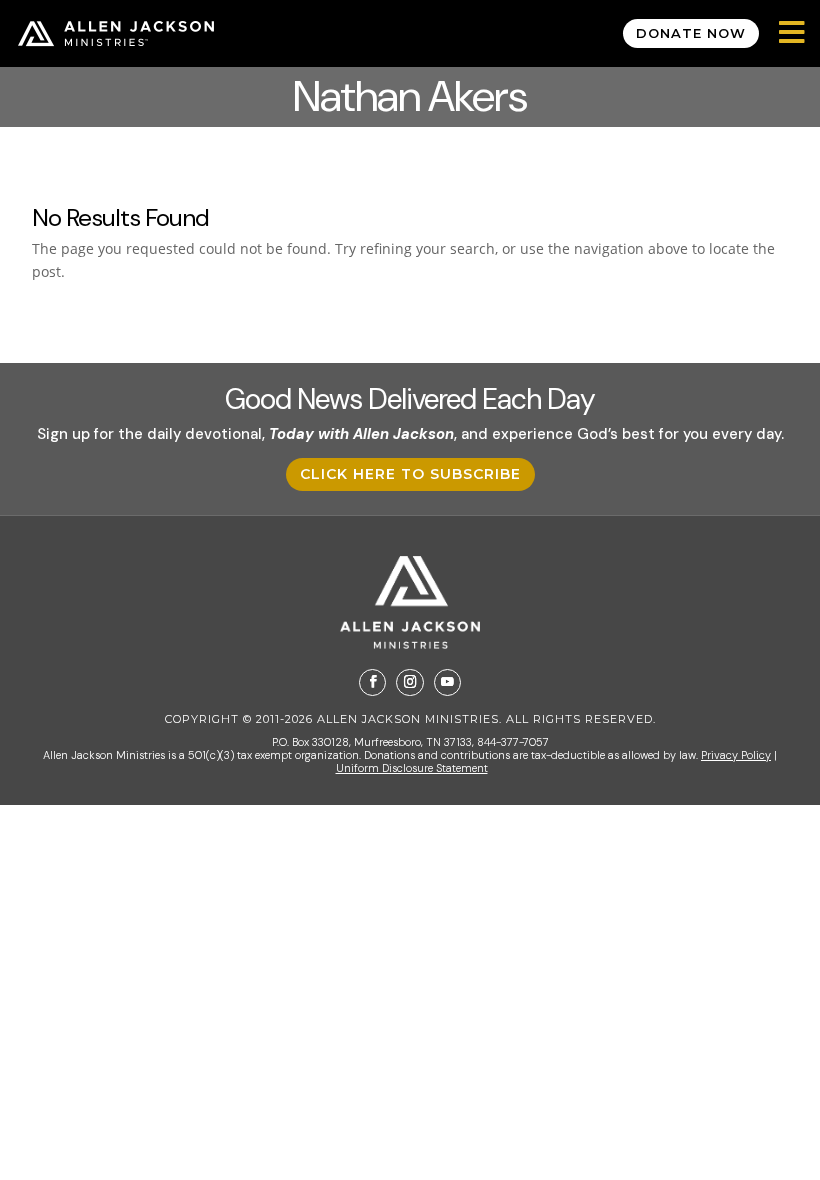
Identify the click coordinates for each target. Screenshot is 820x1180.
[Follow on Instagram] (409, 682)
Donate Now (691, 33)
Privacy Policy (736, 755)
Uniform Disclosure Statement (412, 768)
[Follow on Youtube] (447, 682)
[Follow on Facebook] (372, 682)
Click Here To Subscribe (410, 474)
